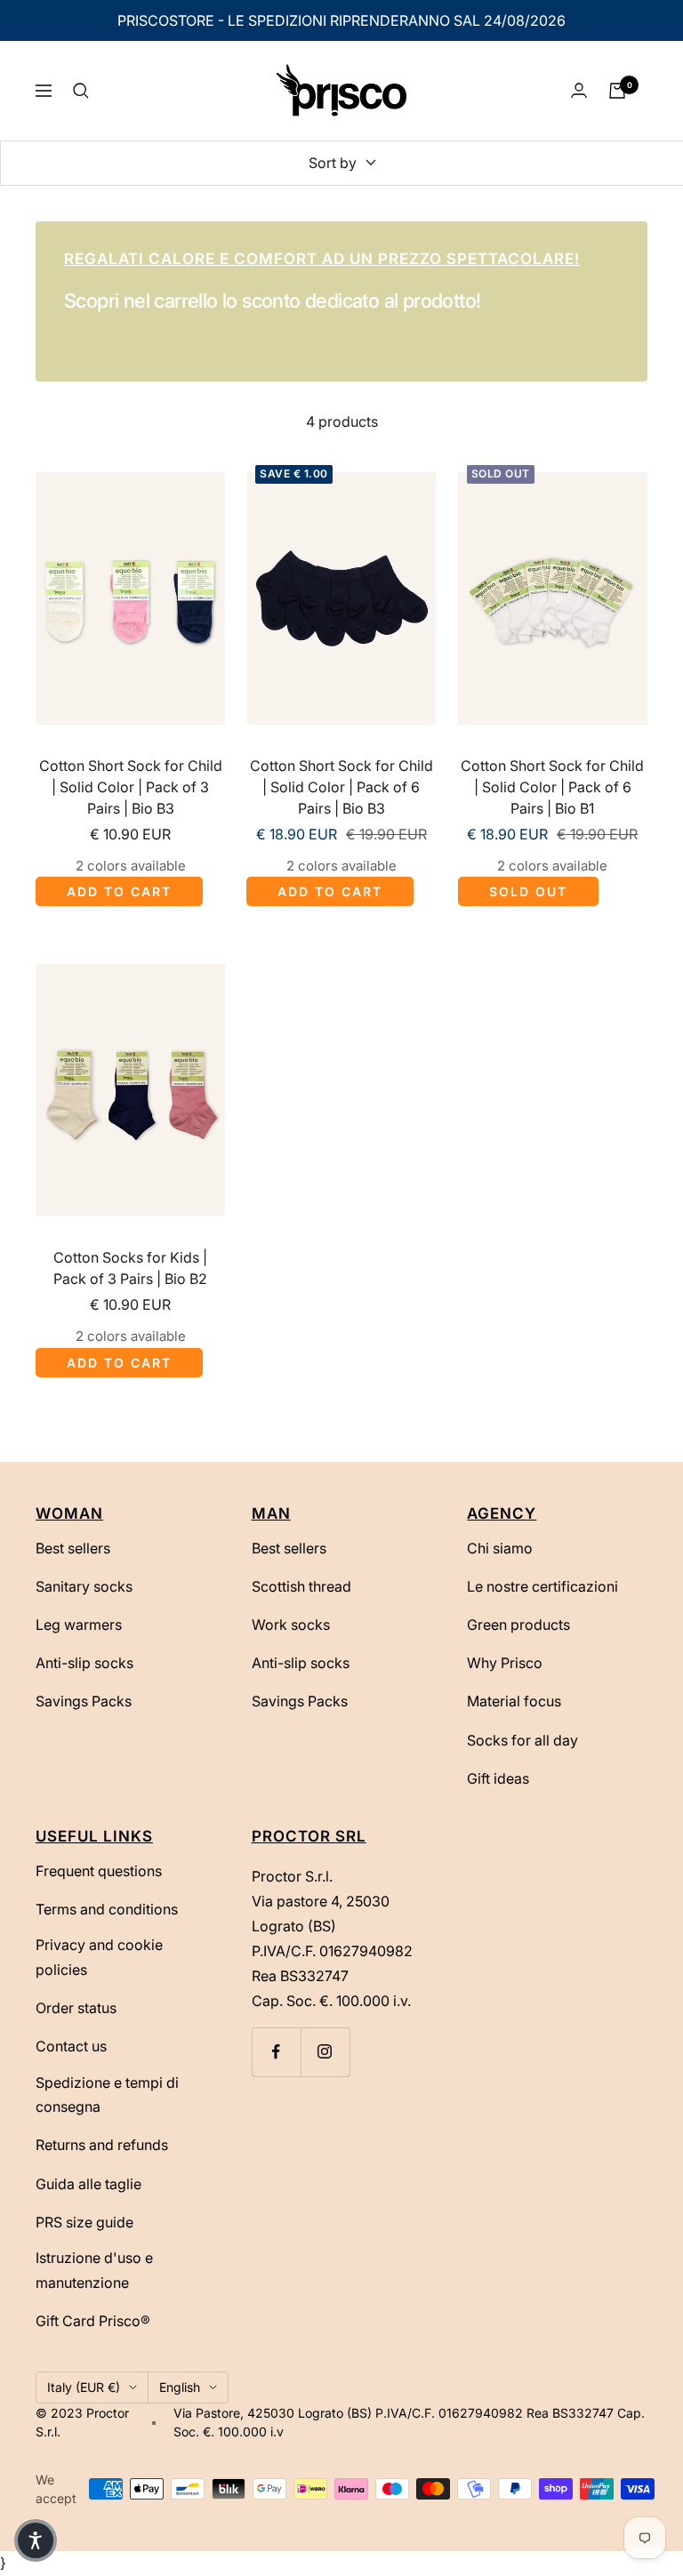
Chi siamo (500, 1548)
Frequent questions (99, 1871)
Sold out (528, 891)
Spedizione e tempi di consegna (107, 2095)
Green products (518, 1625)
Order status (76, 2008)
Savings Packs (84, 1701)
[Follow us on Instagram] (325, 2052)
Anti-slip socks (84, 1663)
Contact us (71, 2046)
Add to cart (119, 891)
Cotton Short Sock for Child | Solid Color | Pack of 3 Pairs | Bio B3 (131, 787)
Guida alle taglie (88, 2184)
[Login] (579, 90)
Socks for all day (522, 1740)
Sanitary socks (84, 1586)
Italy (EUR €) (84, 2387)
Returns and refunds (102, 2145)
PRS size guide (84, 2222)
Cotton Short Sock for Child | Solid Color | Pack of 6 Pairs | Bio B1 (552, 787)
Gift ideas (498, 1778)
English (180, 2387)
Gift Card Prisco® (93, 2321)
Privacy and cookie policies (99, 1957)
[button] (36, 2540)
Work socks (291, 1625)
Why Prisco (505, 1663)
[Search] (81, 91)
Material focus (514, 1701)
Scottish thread (301, 1586)
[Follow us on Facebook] (276, 2052)
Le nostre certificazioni (542, 1586)
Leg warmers (79, 1625)
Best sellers (73, 1548)
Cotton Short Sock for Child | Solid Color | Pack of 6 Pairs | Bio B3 (341, 787)
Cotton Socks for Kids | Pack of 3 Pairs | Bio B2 (130, 1268)
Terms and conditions (107, 1909)
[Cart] (617, 91)
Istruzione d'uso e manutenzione (94, 2270)
